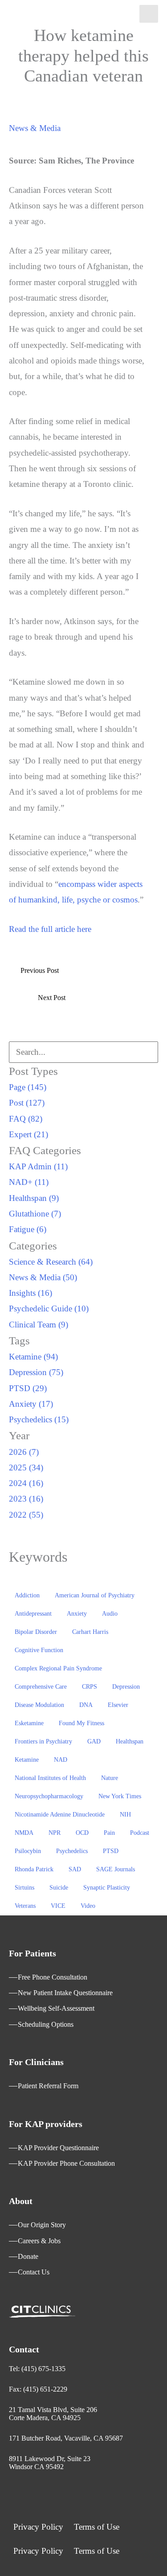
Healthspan (130, 1741)
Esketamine (29, 1723)
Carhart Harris (90, 1632)
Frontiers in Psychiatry (43, 1741)
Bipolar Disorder (36, 1632)
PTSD (111, 1851)
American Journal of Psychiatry (95, 1595)
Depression (126, 1687)
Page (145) (28, 1087)
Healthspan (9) (34, 1198)
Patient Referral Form (48, 2086)
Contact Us (34, 2272)
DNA (86, 1705)
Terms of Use (97, 2527)
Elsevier (118, 1705)
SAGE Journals (116, 1869)
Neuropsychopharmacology (49, 1796)
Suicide (59, 1888)
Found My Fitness (81, 1723)
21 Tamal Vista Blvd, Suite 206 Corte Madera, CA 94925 (53, 2414)
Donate (28, 2256)
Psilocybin (28, 1851)
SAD (75, 1869)
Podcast (140, 1833)
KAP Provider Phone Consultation (66, 2163)
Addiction (27, 1595)
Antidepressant (33, 1614)
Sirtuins (24, 1888)
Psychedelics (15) (39, 1419)
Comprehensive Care (41, 1687)
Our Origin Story (42, 2225)
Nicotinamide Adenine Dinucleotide (60, 1815)
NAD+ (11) (29, 1182)
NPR (55, 1833)
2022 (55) (26, 1515)
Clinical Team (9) (39, 1325)
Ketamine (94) (33, 1357)
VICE (58, 1906)
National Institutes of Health (50, 1778)
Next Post (52, 998)
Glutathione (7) (35, 1214)
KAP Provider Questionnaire (58, 2148)
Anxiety (77, 1614)
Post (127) (27, 1103)
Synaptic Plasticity (107, 1888)
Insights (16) (31, 1293)
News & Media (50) (43, 1277)
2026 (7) (24, 1452)
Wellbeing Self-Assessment (56, 2008)
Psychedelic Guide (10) (49, 1308)
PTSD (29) (28, 1388)
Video (88, 1906)
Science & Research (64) (51, 1262)
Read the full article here (50, 929)
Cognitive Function (39, 1650)
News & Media (35, 128)
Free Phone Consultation (53, 1977)
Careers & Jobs (39, 2241)
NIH (125, 1815)
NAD (61, 1760)
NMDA (24, 1833)
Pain (109, 1833)
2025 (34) (26, 1468)
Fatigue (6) (28, 1229)
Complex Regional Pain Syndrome (58, 1668)
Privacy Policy (38, 2527)
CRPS (90, 1687)
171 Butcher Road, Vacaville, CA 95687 (66, 2438)
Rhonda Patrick (34, 1869)
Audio (110, 1614)
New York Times (120, 1796)
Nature (110, 1778)
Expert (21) (29, 1134)
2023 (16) (26, 1499)
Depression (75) (36, 1372)
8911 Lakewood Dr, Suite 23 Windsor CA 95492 (50, 2463)
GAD (94, 1741)
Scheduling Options (46, 2024)
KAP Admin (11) (38, 1166)
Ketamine (27, 1760)
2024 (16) (26, 1483)
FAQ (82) (26, 1119)
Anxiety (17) (31, 1404)
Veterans (25, 1906)
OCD (82, 1833)
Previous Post (40, 970)
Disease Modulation (39, 1705)
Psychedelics (72, 1851)
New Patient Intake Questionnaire (65, 1993)
